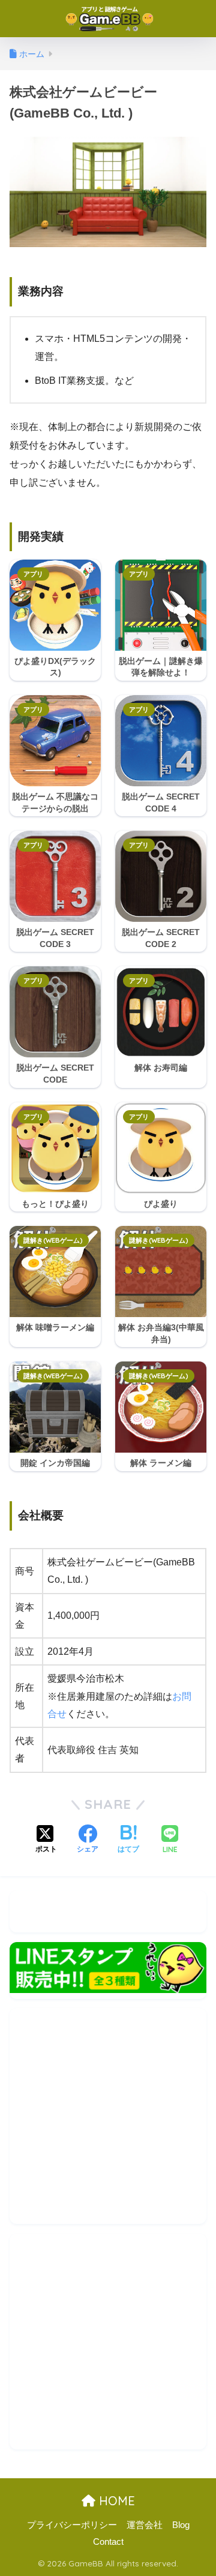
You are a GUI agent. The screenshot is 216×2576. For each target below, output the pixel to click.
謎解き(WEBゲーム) (53, 1240)
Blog (181, 2525)
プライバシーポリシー (72, 2525)
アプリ (33, 574)
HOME (115, 2501)
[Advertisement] (108, 2116)
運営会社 (145, 2525)
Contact (108, 2542)
